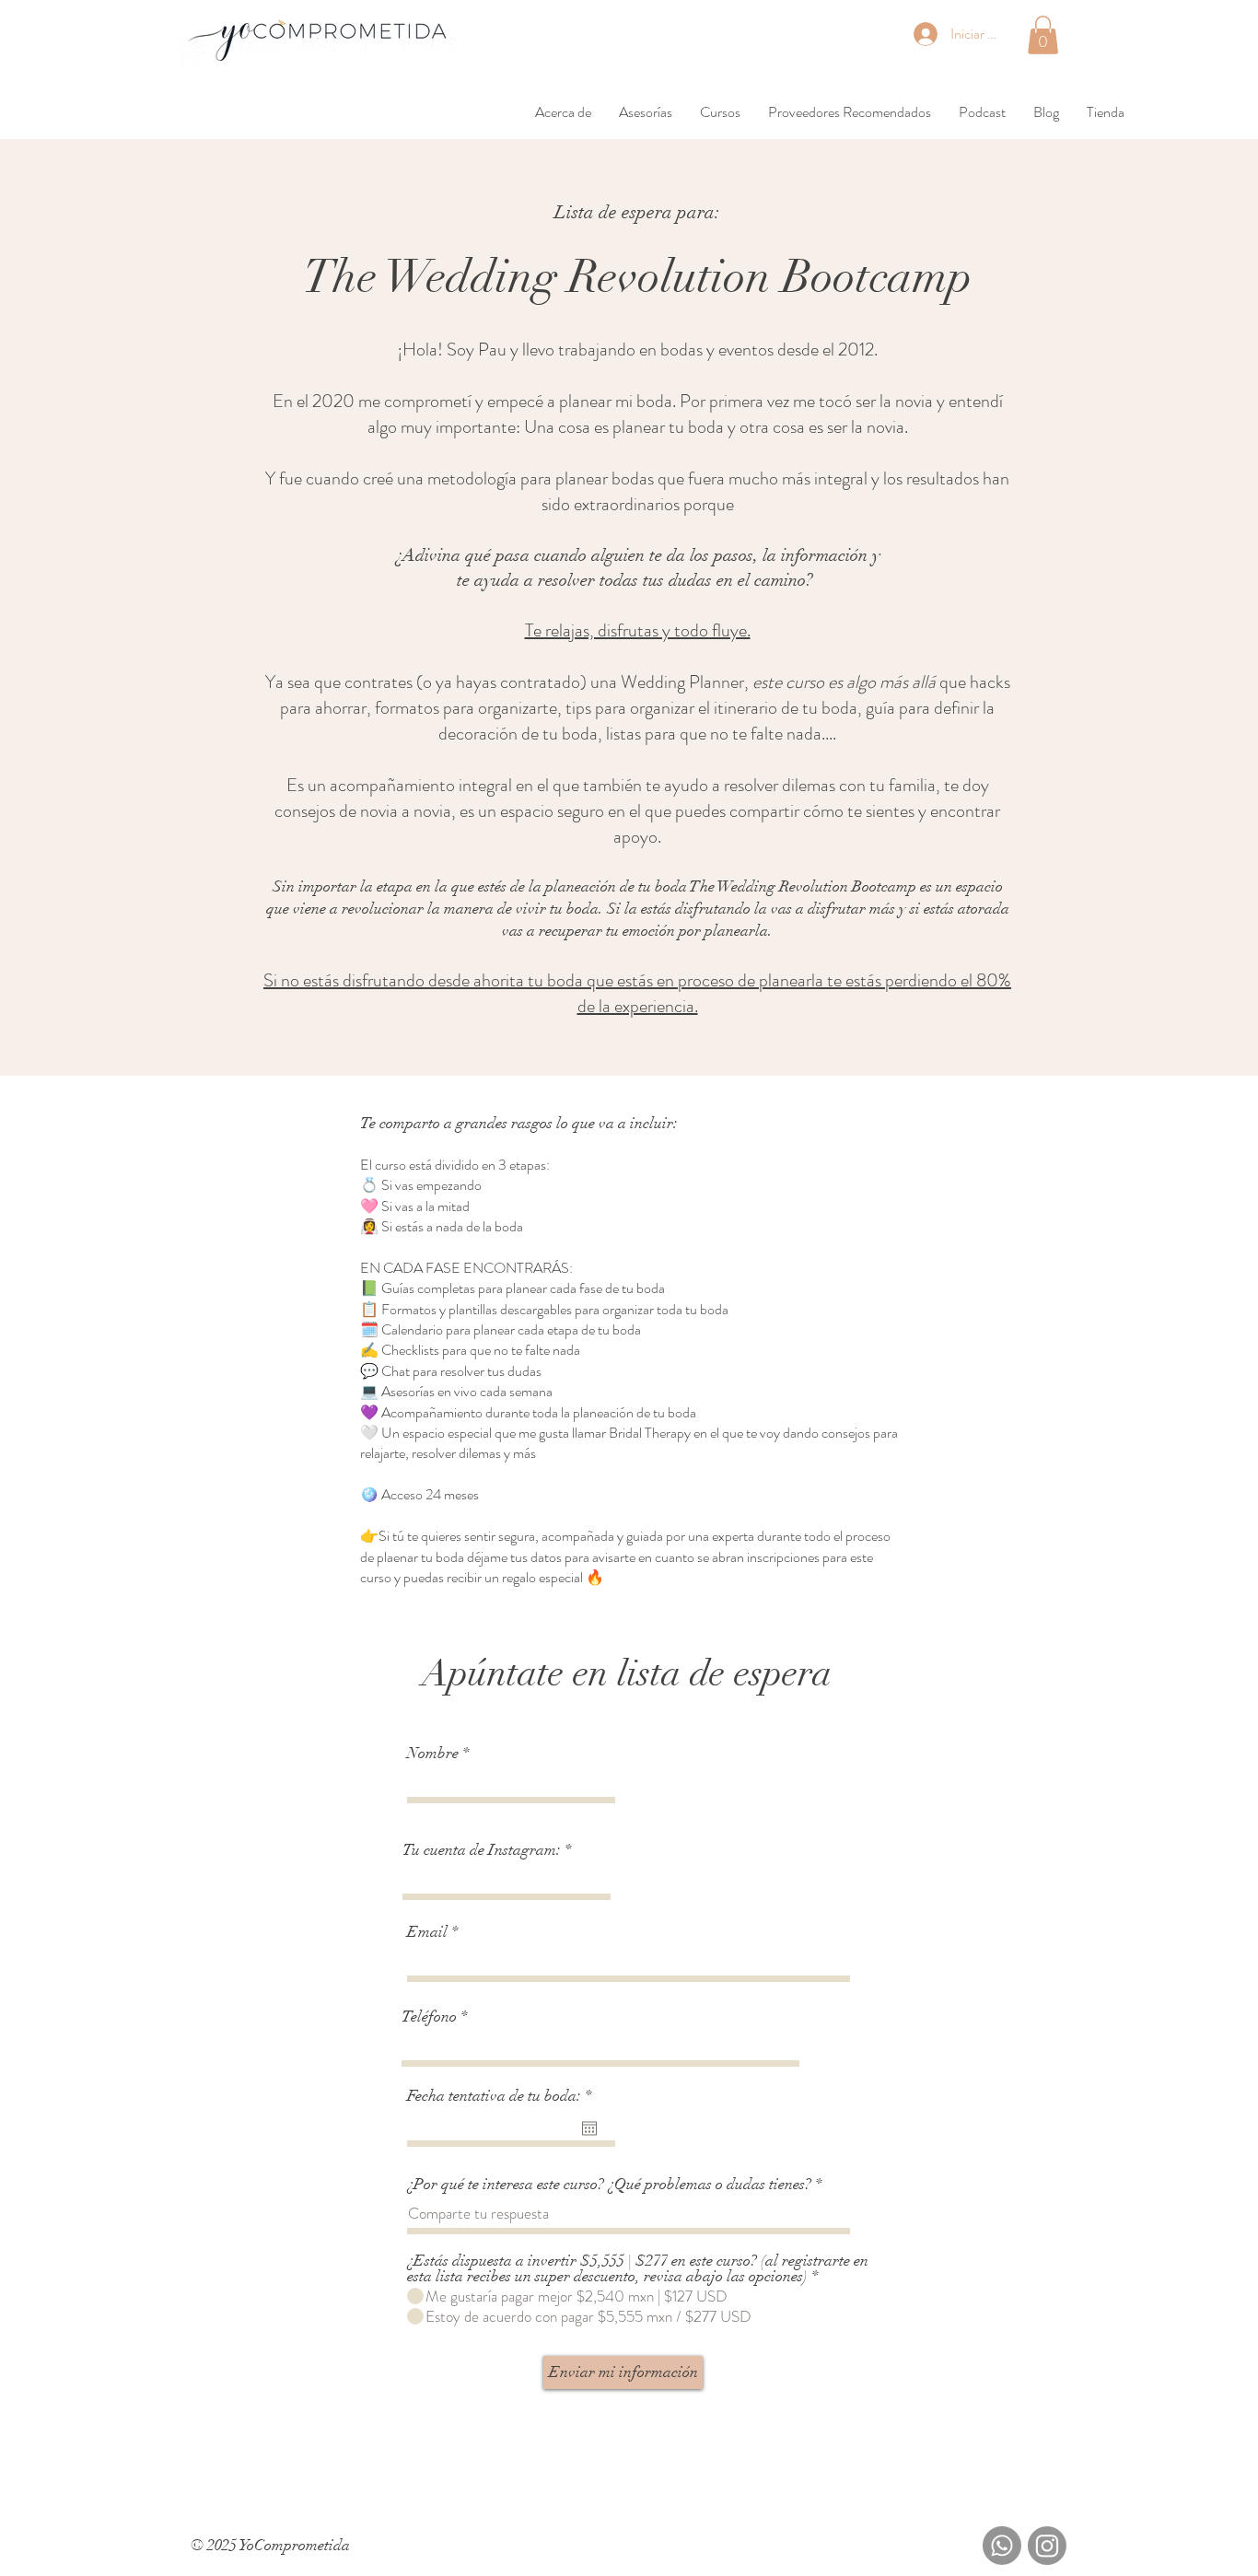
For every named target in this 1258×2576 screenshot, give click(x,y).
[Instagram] (1047, 2546)
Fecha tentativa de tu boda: (503, 2096)
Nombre (433, 1753)
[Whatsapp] (1002, 2546)
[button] (1043, 35)
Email (427, 1932)
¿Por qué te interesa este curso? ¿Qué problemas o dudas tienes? (609, 2184)
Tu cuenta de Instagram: (482, 1850)
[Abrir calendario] (589, 2128)
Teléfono (429, 2017)
